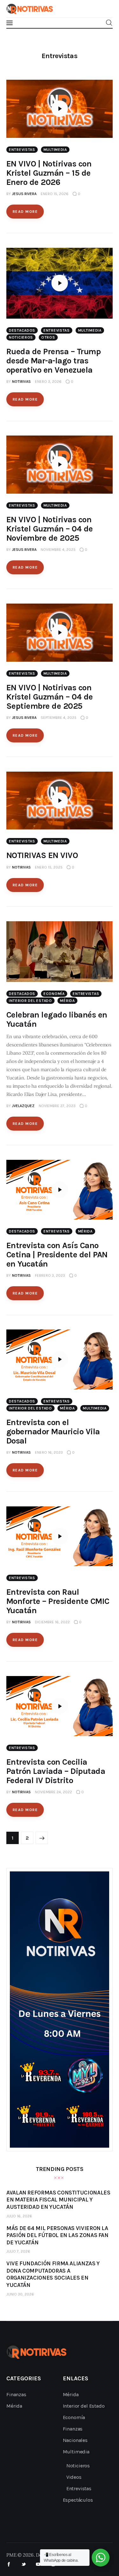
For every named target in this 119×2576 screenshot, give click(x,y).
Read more (25, 212)
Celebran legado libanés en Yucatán (57, 1019)
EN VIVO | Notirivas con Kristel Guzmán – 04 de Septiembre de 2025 (50, 697)
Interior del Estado (30, 1001)
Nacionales (75, 2440)
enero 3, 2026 (48, 382)
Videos (74, 2477)
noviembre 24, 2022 (53, 1792)
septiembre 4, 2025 (59, 718)
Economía (54, 994)
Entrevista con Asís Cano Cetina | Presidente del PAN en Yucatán (57, 1255)
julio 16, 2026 (19, 2216)
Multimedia (55, 150)
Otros (48, 337)
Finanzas (16, 2394)
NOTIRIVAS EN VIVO (42, 855)
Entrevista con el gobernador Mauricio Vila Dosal (53, 1432)
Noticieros (21, 337)
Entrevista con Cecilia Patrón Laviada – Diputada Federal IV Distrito (56, 1771)
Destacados (22, 330)
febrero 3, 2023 (50, 1275)
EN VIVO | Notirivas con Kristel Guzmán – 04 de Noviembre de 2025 (50, 529)
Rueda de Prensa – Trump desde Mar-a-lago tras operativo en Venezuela (53, 361)
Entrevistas (22, 150)
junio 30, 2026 (20, 2294)
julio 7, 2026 (18, 2251)
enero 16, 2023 (49, 1452)
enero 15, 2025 (49, 867)
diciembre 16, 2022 (52, 1622)
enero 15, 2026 (55, 194)
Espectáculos (78, 2500)
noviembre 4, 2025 (58, 550)
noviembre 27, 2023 (57, 1106)
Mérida (67, 1001)
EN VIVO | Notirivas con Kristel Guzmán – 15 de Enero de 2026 (49, 173)
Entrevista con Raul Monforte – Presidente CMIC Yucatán (58, 1601)
